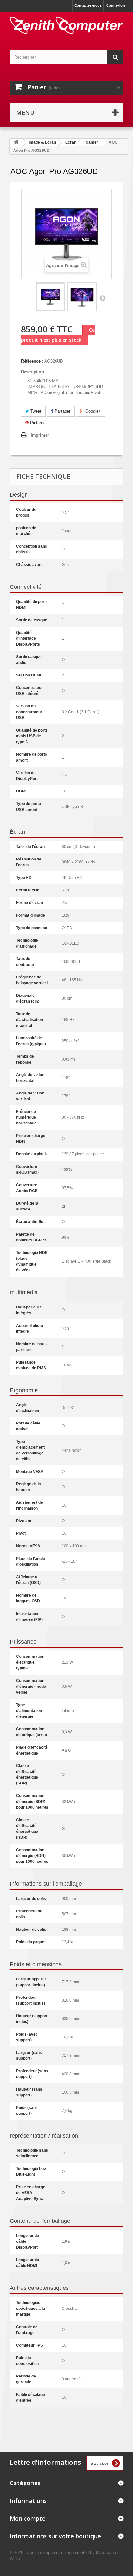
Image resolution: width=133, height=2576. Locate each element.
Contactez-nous (88, 5)
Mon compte (28, 2518)
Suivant (102, 298)
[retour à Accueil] (16, 143)
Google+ (92, 411)
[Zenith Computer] (66, 25)
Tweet (35, 411)
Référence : (32, 361)
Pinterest (38, 423)
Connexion (116, 5)
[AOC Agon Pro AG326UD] (50, 297)
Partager (62, 411)
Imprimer (40, 435)
